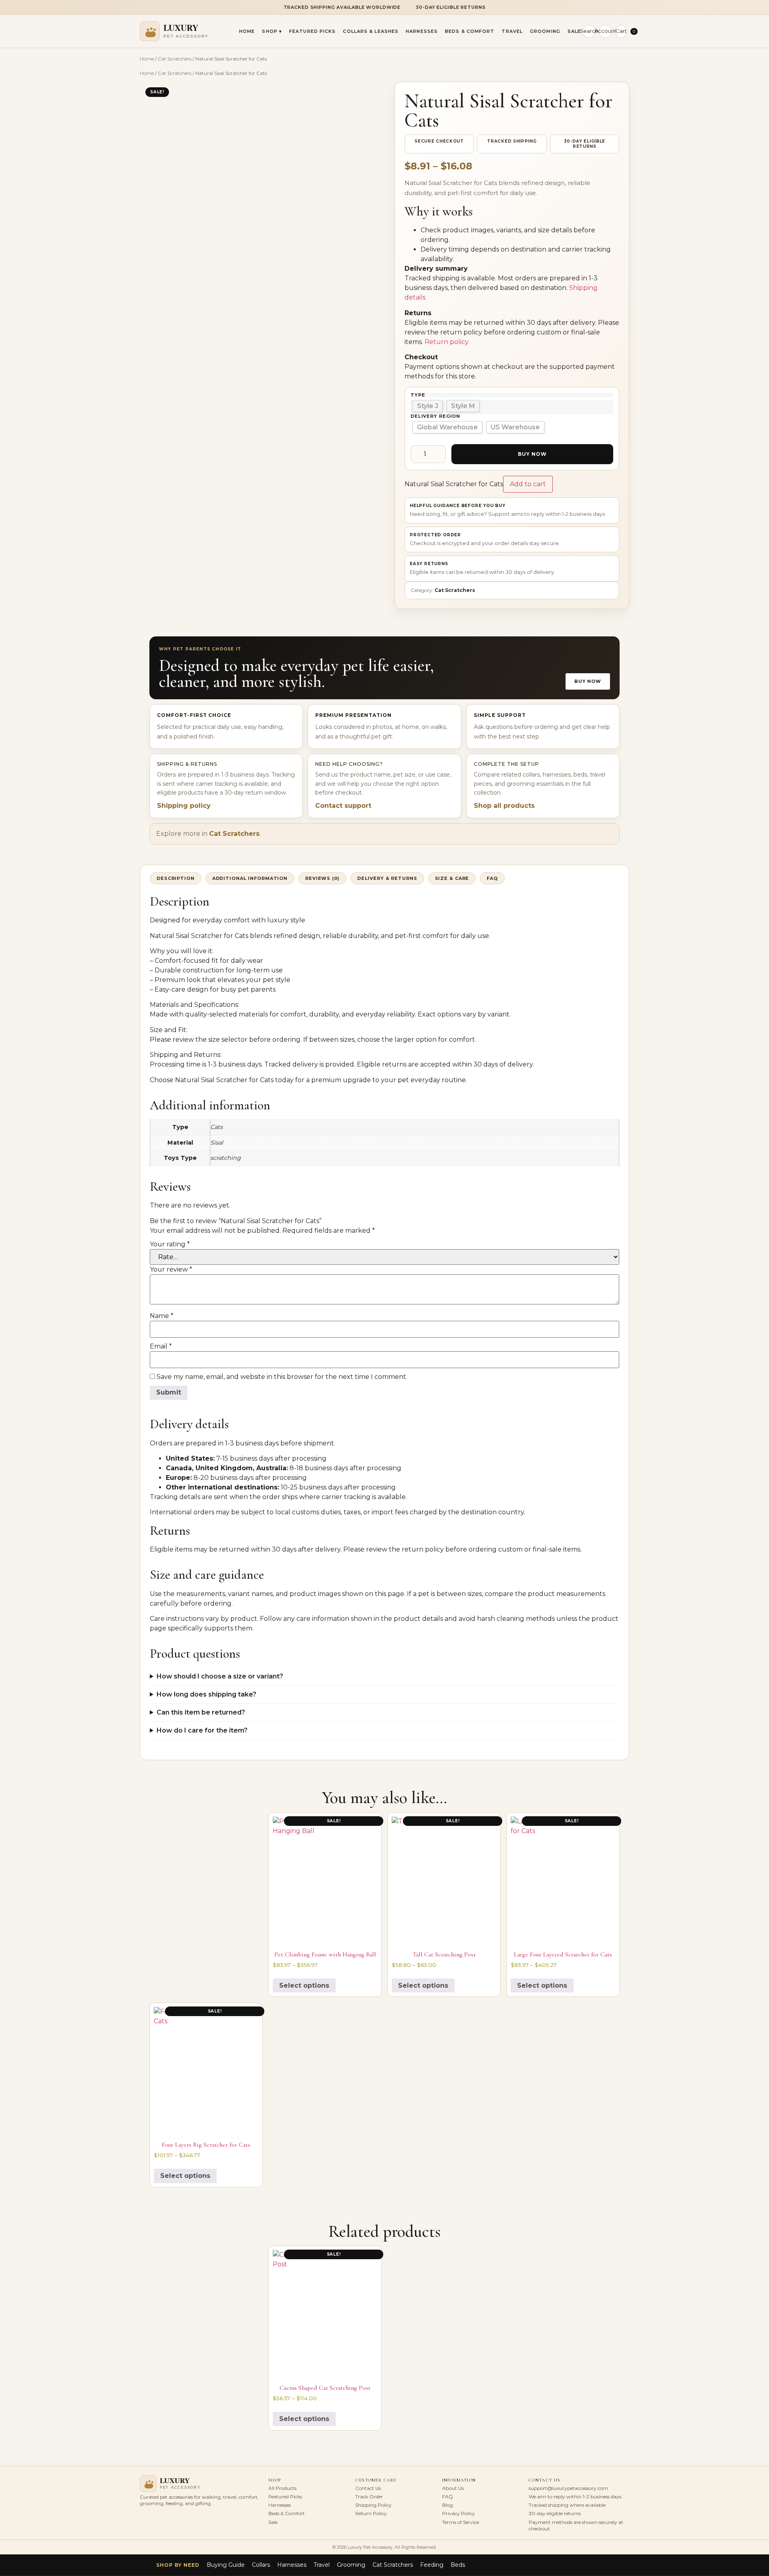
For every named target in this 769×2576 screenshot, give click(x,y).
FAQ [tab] (492, 878)
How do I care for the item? (202, 1730)
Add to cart (528, 484)
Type (418, 395)
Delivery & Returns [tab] (387, 878)
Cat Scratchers (175, 59)
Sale (574, 31)
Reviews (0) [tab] (322, 878)
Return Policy (371, 2513)
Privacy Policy (459, 2513)
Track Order (369, 2497)
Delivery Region (435, 416)
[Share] (743, 9)
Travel (512, 31)
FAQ (448, 2497)
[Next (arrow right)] (755, 1288)
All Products (282, 2488)
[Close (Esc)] (760, 9)
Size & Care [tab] (452, 878)
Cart (621, 31)
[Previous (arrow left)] (14, 1288)
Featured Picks (312, 31)
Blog (448, 2505)
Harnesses (422, 31)
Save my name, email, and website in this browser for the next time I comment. (282, 1377)
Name (162, 1316)
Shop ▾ (272, 31)
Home (247, 31)
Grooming (545, 31)
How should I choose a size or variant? (220, 1676)
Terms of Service (461, 2522)
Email (161, 1346)
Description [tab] (176, 878)
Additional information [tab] (250, 878)
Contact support (343, 806)
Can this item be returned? (201, 1712)
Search (589, 31)
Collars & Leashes (371, 31)
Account (605, 31)
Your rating (170, 1244)
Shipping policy (184, 806)
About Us (453, 2488)
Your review (171, 1270)
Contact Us (368, 2488)
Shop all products (504, 806)
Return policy (447, 342)
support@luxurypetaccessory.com (568, 2488)
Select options (304, 1985)
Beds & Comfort (470, 31)
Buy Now (532, 454)
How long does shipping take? (206, 1694)
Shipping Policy (373, 2505)
